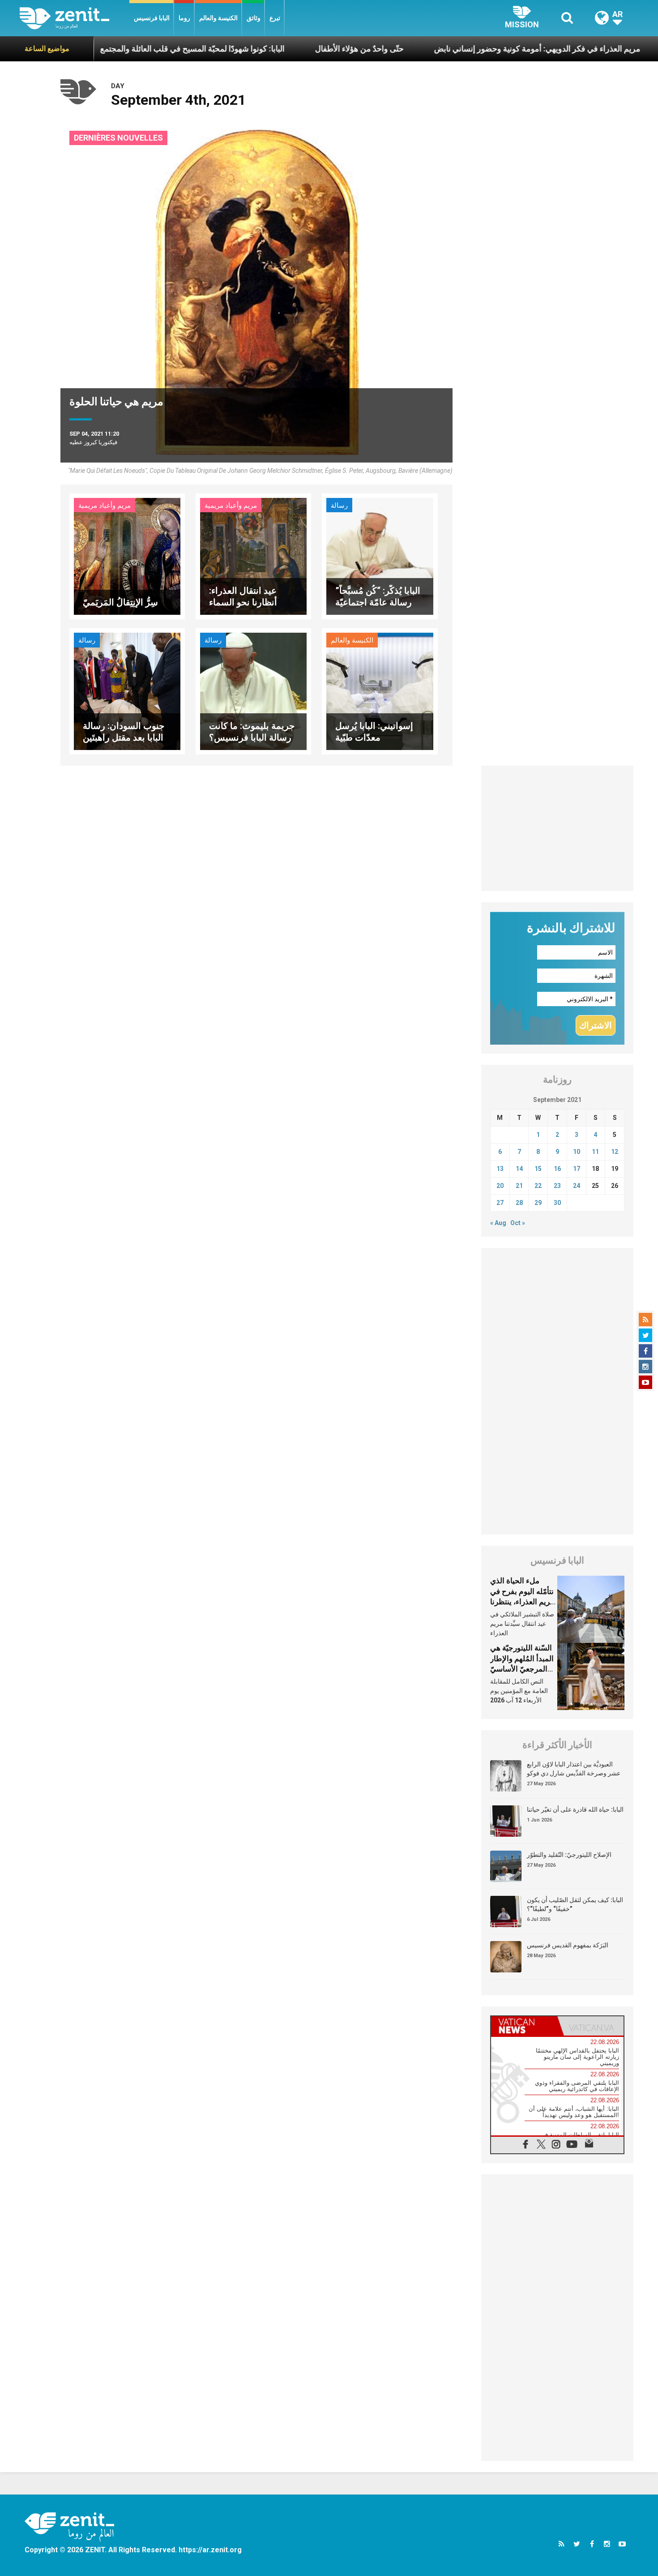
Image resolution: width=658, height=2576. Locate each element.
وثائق (254, 18)
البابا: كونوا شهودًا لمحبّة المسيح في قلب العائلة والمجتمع (113, 49)
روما (184, 18)
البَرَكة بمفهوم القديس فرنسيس (568, 1945)
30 (557, 1203)
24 (577, 1186)
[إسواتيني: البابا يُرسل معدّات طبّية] (380, 691)
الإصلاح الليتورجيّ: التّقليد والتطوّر (569, 1855)
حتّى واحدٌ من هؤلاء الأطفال (280, 49)
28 (519, 1203)
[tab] (524, 2026)
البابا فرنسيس (152, 18)
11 (595, 1152)
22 (538, 1186)
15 (538, 1169)
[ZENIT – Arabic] (75, 18)
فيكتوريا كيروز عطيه (93, 442)
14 (519, 1169)
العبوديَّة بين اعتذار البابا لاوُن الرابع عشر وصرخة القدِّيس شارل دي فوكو (574, 1769)
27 (500, 1203)
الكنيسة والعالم (218, 18)
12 (615, 1152)
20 (500, 1186)
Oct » (518, 1223)
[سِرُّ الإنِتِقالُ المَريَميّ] (127, 555)
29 (538, 1203)
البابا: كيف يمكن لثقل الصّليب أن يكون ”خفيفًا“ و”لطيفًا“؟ (575, 1904)
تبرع (275, 18)
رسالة (339, 506)
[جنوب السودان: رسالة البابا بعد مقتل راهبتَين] (127, 691)
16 (557, 1169)
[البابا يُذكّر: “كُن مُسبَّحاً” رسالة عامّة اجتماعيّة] (380, 555)
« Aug (498, 1223)
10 (577, 1152)
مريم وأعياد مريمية (105, 506)
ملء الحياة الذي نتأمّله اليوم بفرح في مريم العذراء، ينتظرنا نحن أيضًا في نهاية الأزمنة (522, 1602)
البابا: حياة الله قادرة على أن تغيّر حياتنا (575, 1809)
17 (577, 1169)
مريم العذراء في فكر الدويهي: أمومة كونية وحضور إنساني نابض (458, 49)
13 (500, 1169)
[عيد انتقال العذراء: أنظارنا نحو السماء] (253, 555)
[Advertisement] (557, 828)
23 (557, 1186)
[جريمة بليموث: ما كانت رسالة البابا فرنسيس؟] (253, 691)
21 (519, 1186)
